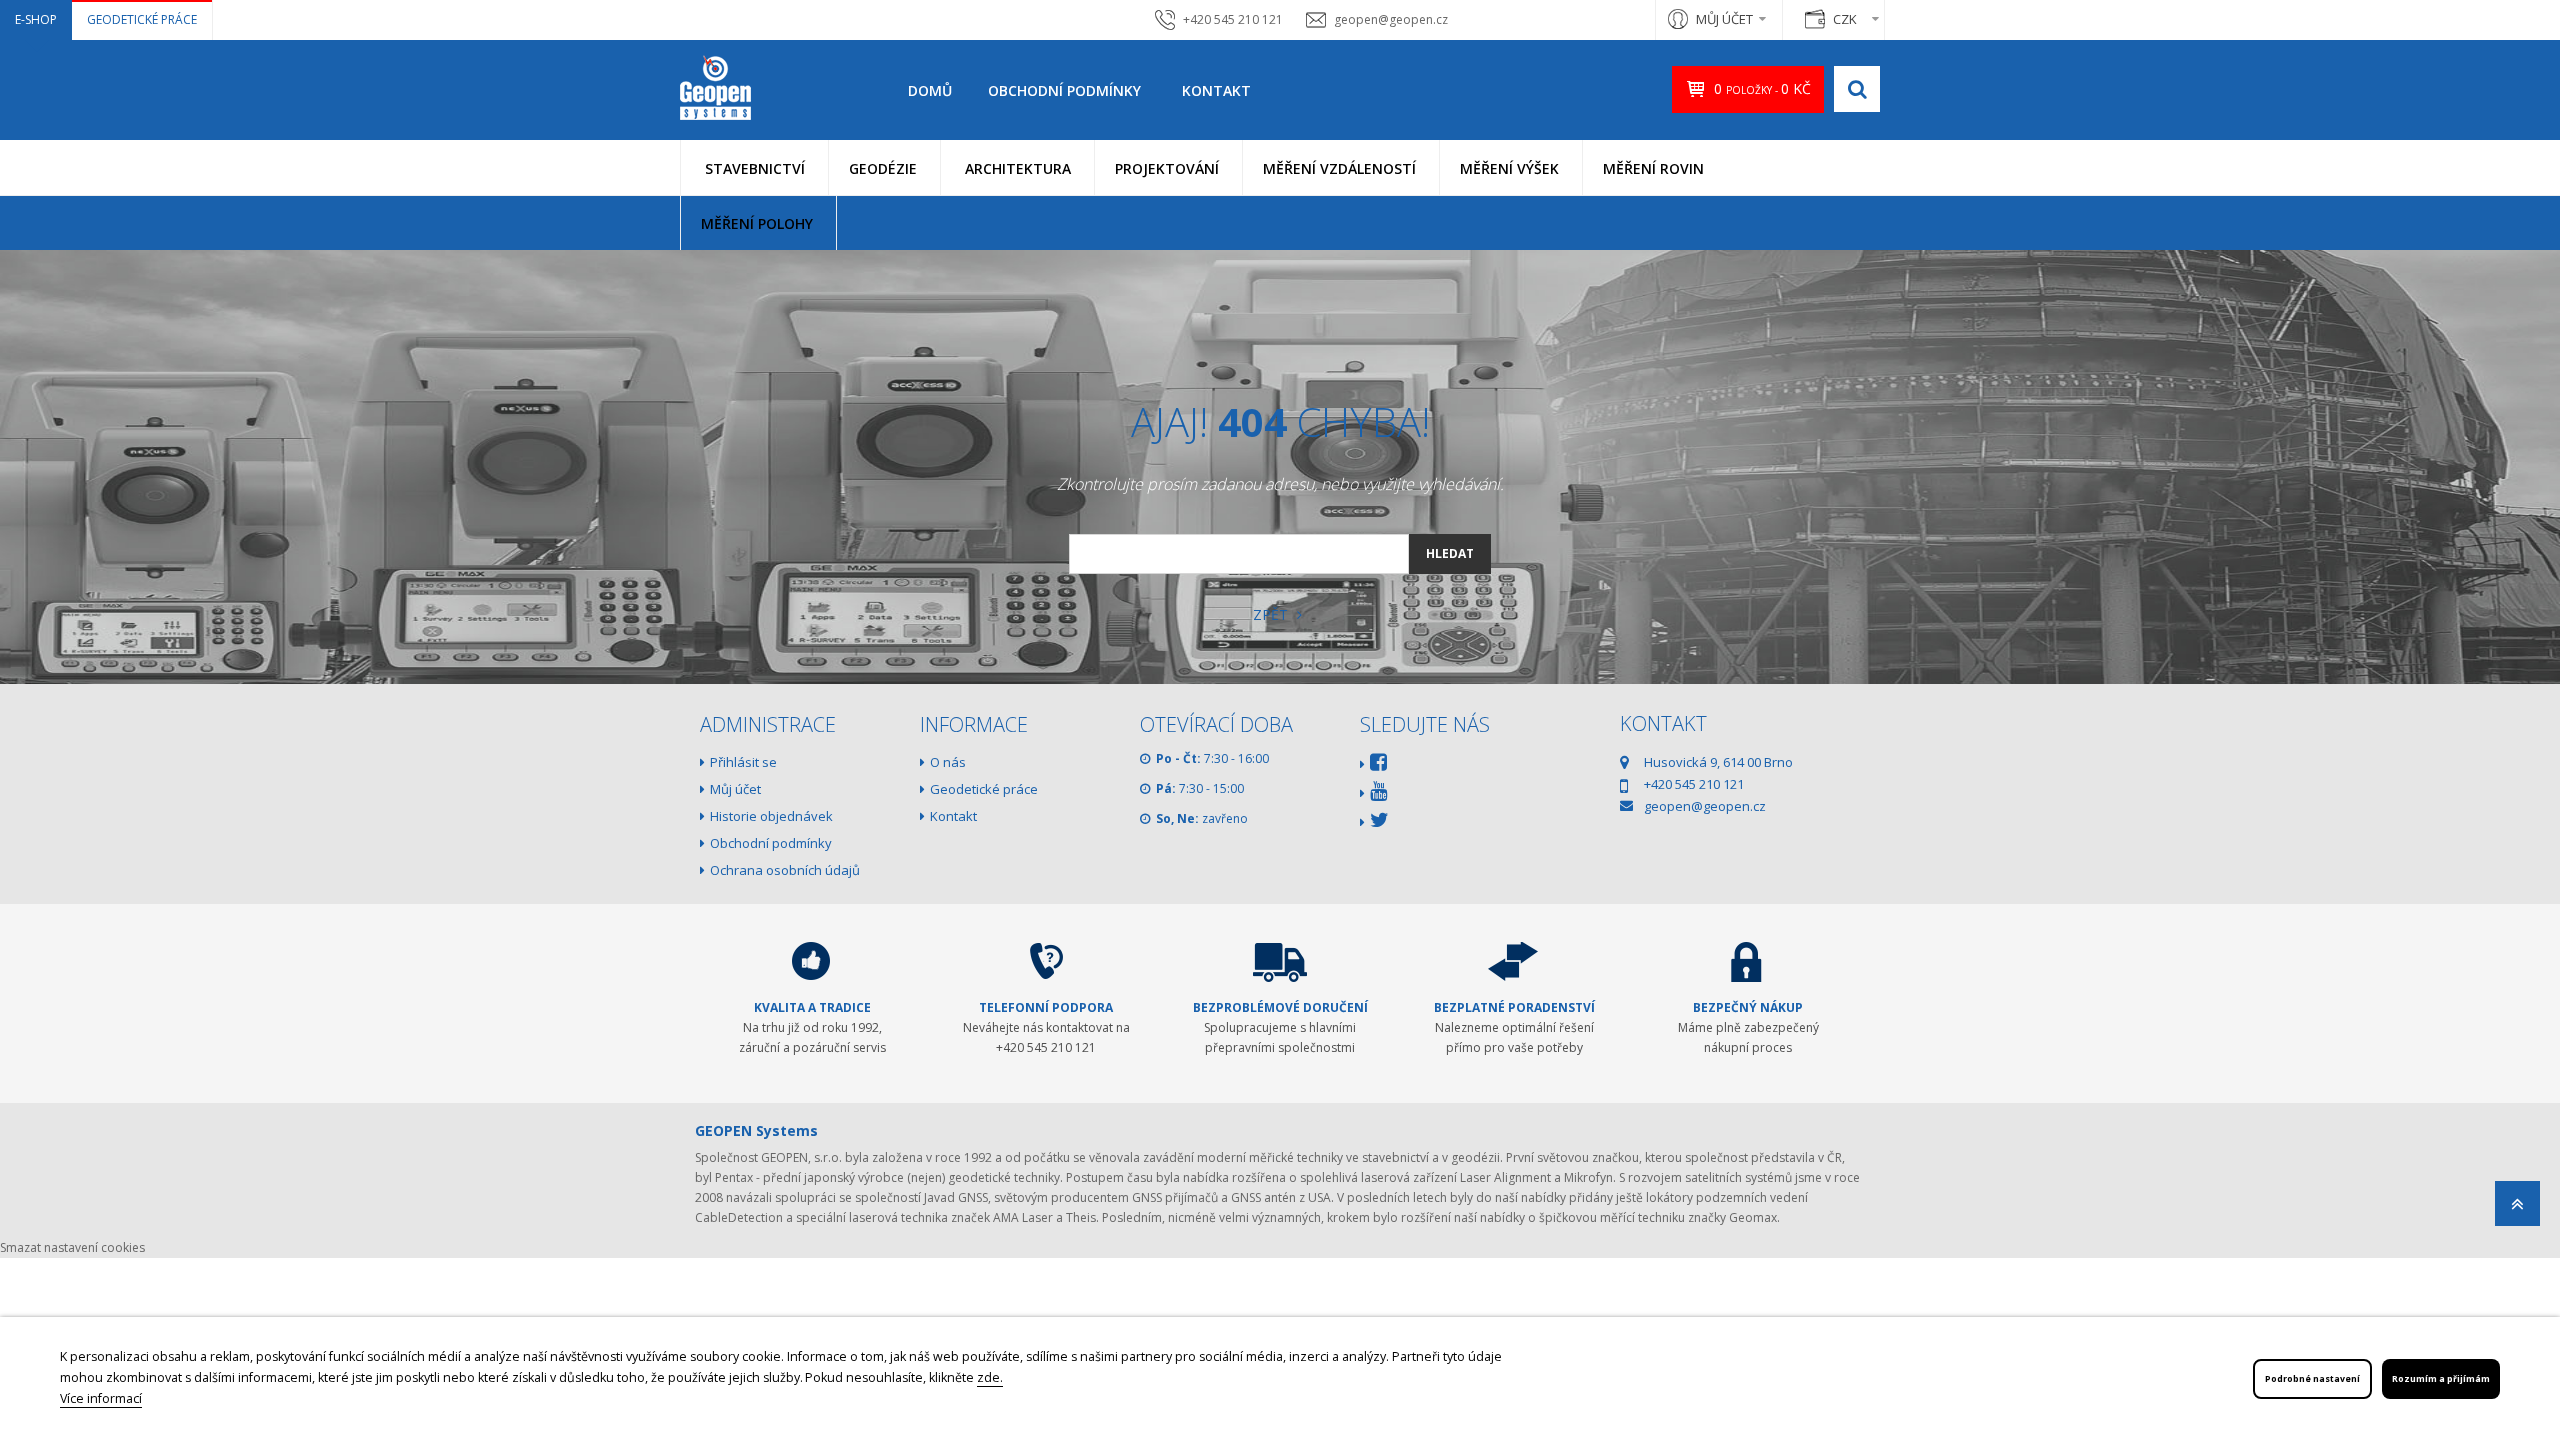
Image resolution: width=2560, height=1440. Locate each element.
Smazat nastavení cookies (72, 1247)
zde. (990, 1377)
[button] (754, 167)
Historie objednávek (771, 816)
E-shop (36, 19)
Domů (930, 90)
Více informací (101, 1398)
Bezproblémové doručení (1280, 1007)
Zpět (1272, 614)
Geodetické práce (142, 19)
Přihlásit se (743, 762)
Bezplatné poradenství (1514, 1007)
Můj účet (735, 789)
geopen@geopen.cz (1391, 19)
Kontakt (1216, 90)
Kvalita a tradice (812, 1007)
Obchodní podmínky (1064, 90)
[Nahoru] (2517, 1209)
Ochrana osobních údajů (785, 870)
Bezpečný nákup (1748, 1007)
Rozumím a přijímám (2441, 1379)
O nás (948, 762)
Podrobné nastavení (2312, 1379)
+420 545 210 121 (1233, 19)
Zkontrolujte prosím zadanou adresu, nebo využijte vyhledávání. (1280, 484)
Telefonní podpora (1046, 1007)
